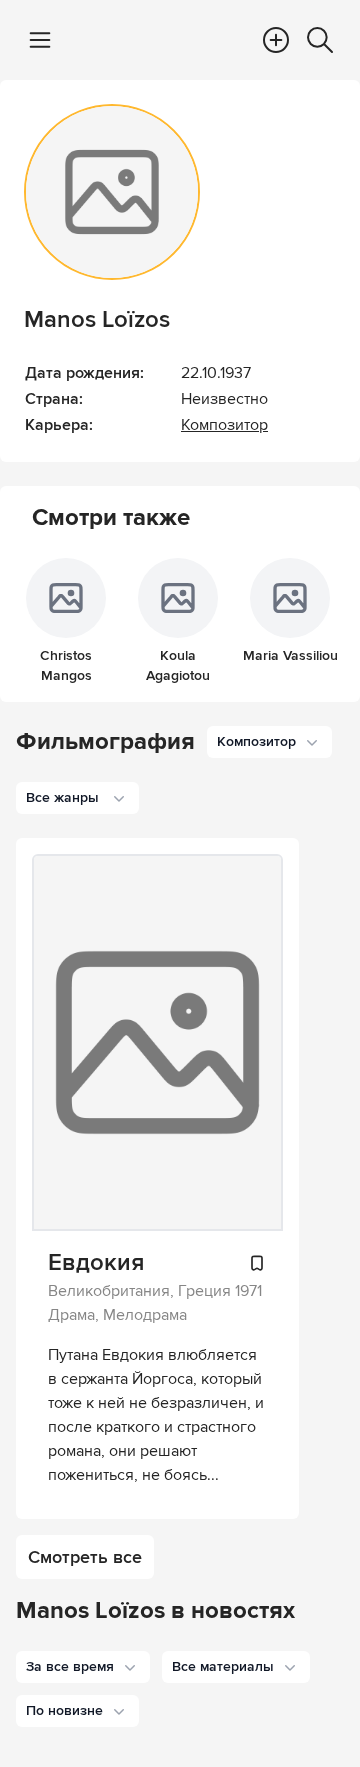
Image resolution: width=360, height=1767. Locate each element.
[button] (83, 1667)
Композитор (224, 425)
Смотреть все (85, 1557)
